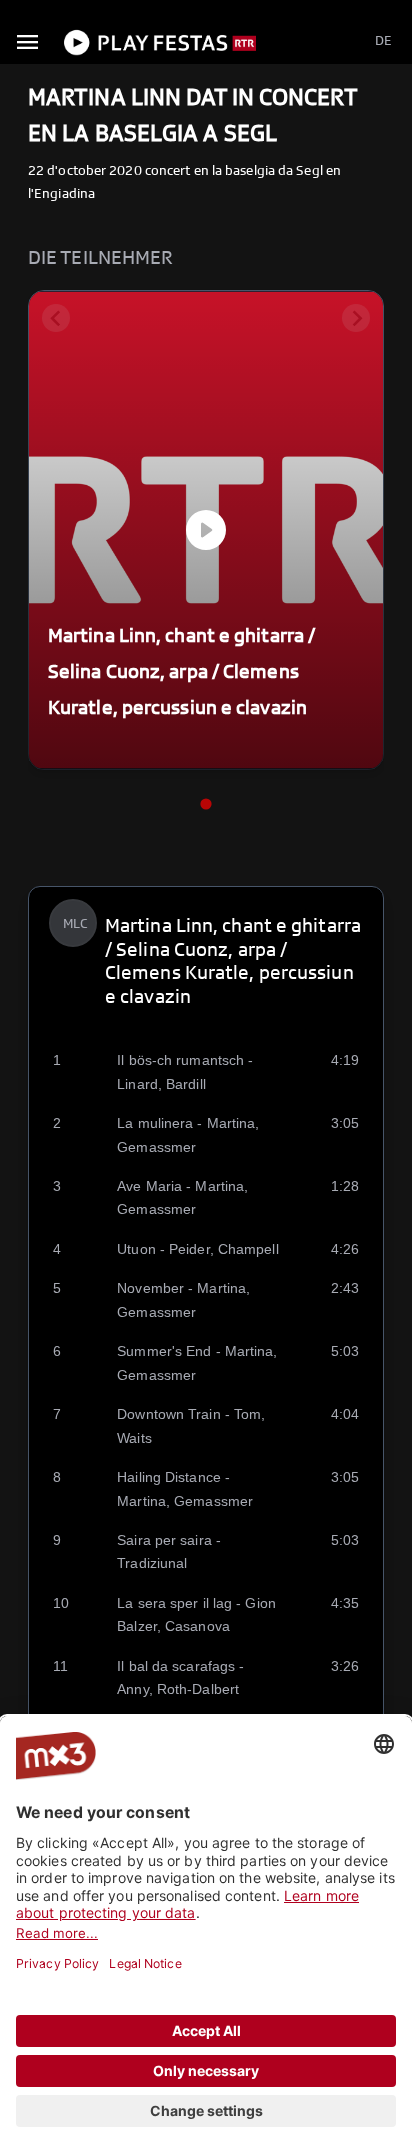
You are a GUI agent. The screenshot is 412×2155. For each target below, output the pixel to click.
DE (383, 41)
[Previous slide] (56, 318)
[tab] (205, 804)
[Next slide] (356, 318)
